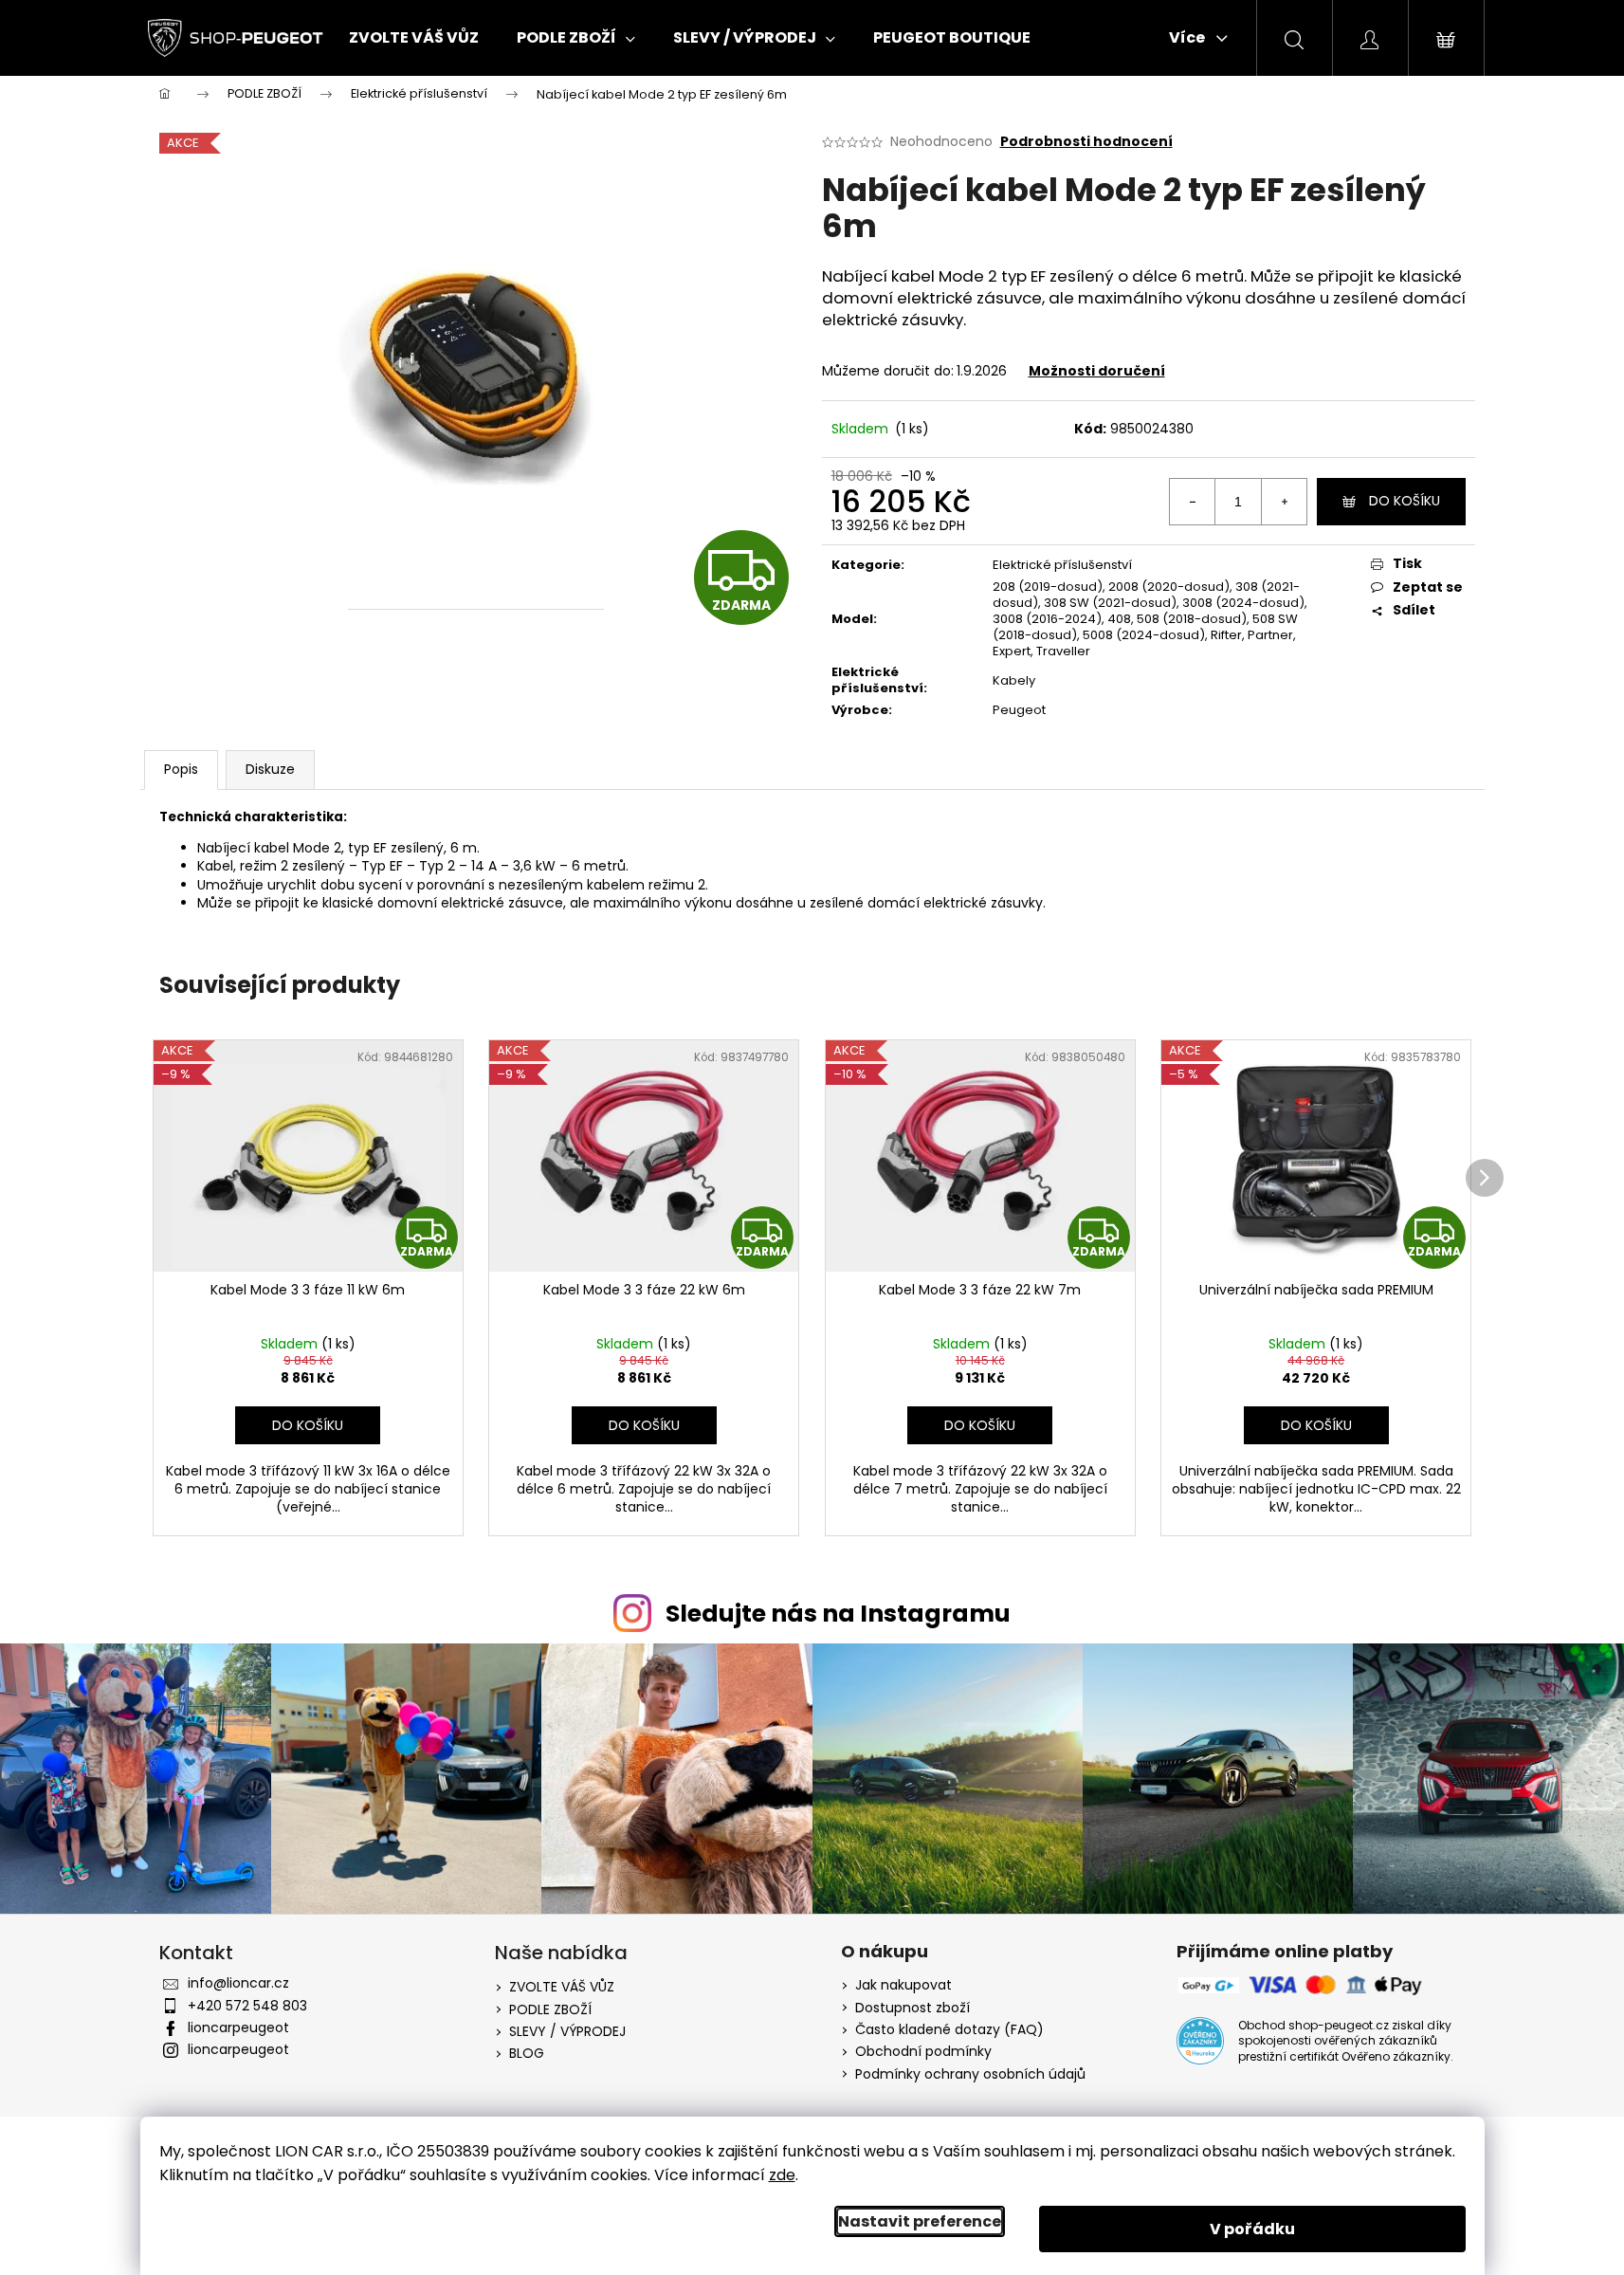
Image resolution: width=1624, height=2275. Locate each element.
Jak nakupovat (903, 1985)
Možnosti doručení (1097, 371)
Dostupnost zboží (912, 2008)
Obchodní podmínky (923, 2052)
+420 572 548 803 (247, 2006)
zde (782, 2175)
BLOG (527, 2053)
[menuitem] (414, 38)
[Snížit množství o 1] (1193, 502)
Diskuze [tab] (270, 769)
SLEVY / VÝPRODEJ (567, 2031)
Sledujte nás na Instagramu (838, 1614)
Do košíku (1405, 501)
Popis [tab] (181, 769)
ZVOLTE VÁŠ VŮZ (562, 1987)
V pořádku (1252, 2229)
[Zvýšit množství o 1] (1284, 502)
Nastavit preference (920, 2221)
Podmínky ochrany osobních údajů (970, 2074)
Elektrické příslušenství (1062, 565)
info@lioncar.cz (238, 1983)
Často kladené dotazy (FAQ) (949, 2030)
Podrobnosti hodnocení (1086, 142)
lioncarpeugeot (238, 2027)
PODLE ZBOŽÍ (550, 2009)
